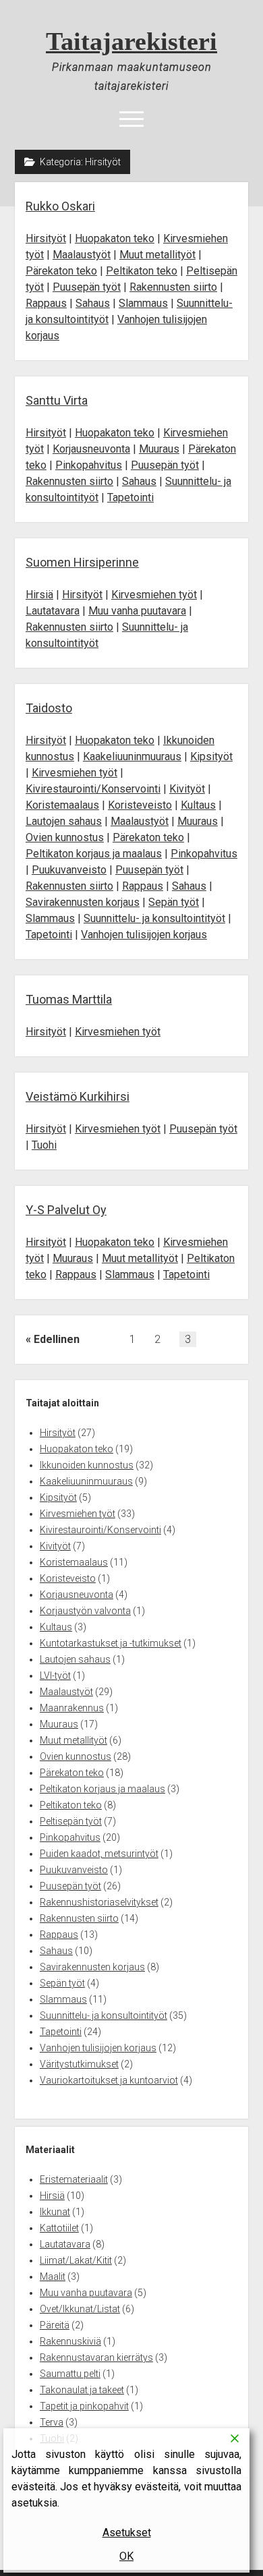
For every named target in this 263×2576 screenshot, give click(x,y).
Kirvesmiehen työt (154, 595)
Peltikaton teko (142, 271)
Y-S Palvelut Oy (66, 1210)
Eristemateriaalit (74, 2179)
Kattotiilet (59, 2228)
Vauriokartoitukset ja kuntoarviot (109, 2080)
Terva (52, 2422)
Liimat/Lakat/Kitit (76, 2260)
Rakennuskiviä (70, 2341)
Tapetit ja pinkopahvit (84, 2406)
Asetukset (127, 2532)
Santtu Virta (57, 400)
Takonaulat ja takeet (82, 2390)
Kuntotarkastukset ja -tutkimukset (111, 1643)
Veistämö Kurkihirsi (78, 1096)
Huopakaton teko (115, 238)
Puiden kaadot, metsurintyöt (99, 1854)
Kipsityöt (211, 756)
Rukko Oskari (60, 206)
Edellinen (57, 1339)
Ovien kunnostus (65, 837)
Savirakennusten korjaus (83, 902)
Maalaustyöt (82, 255)
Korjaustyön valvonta (85, 1611)
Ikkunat (55, 2212)
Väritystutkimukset (79, 2064)
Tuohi (44, 1145)
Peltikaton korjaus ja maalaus (94, 854)
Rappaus (46, 303)
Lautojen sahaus (64, 821)
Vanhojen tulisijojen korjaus (144, 935)
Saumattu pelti (70, 2374)
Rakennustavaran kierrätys (96, 2357)
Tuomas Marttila (69, 999)
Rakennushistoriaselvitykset (99, 1902)
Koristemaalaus (62, 805)
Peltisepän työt (71, 1821)
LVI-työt (55, 1676)
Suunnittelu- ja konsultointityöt (154, 918)
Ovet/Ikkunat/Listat (80, 2309)
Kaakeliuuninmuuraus (132, 756)
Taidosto (49, 708)
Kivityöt (187, 789)
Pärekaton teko (61, 271)
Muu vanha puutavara (137, 611)
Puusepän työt (87, 287)
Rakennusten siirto (173, 287)
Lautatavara (53, 611)
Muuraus (159, 449)
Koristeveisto (140, 805)
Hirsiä (39, 595)
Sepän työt (174, 902)
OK (126, 2556)
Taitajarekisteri (131, 41)
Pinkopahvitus (89, 465)
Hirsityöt (46, 238)
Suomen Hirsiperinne (82, 562)
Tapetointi (130, 497)
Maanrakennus (72, 1708)
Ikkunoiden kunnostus (87, 1465)
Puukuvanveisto (69, 870)
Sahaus (93, 303)
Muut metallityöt (157, 255)
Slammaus (143, 303)
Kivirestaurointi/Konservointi (93, 789)
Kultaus (198, 805)
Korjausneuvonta (91, 449)
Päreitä (55, 2325)
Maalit (53, 2277)
